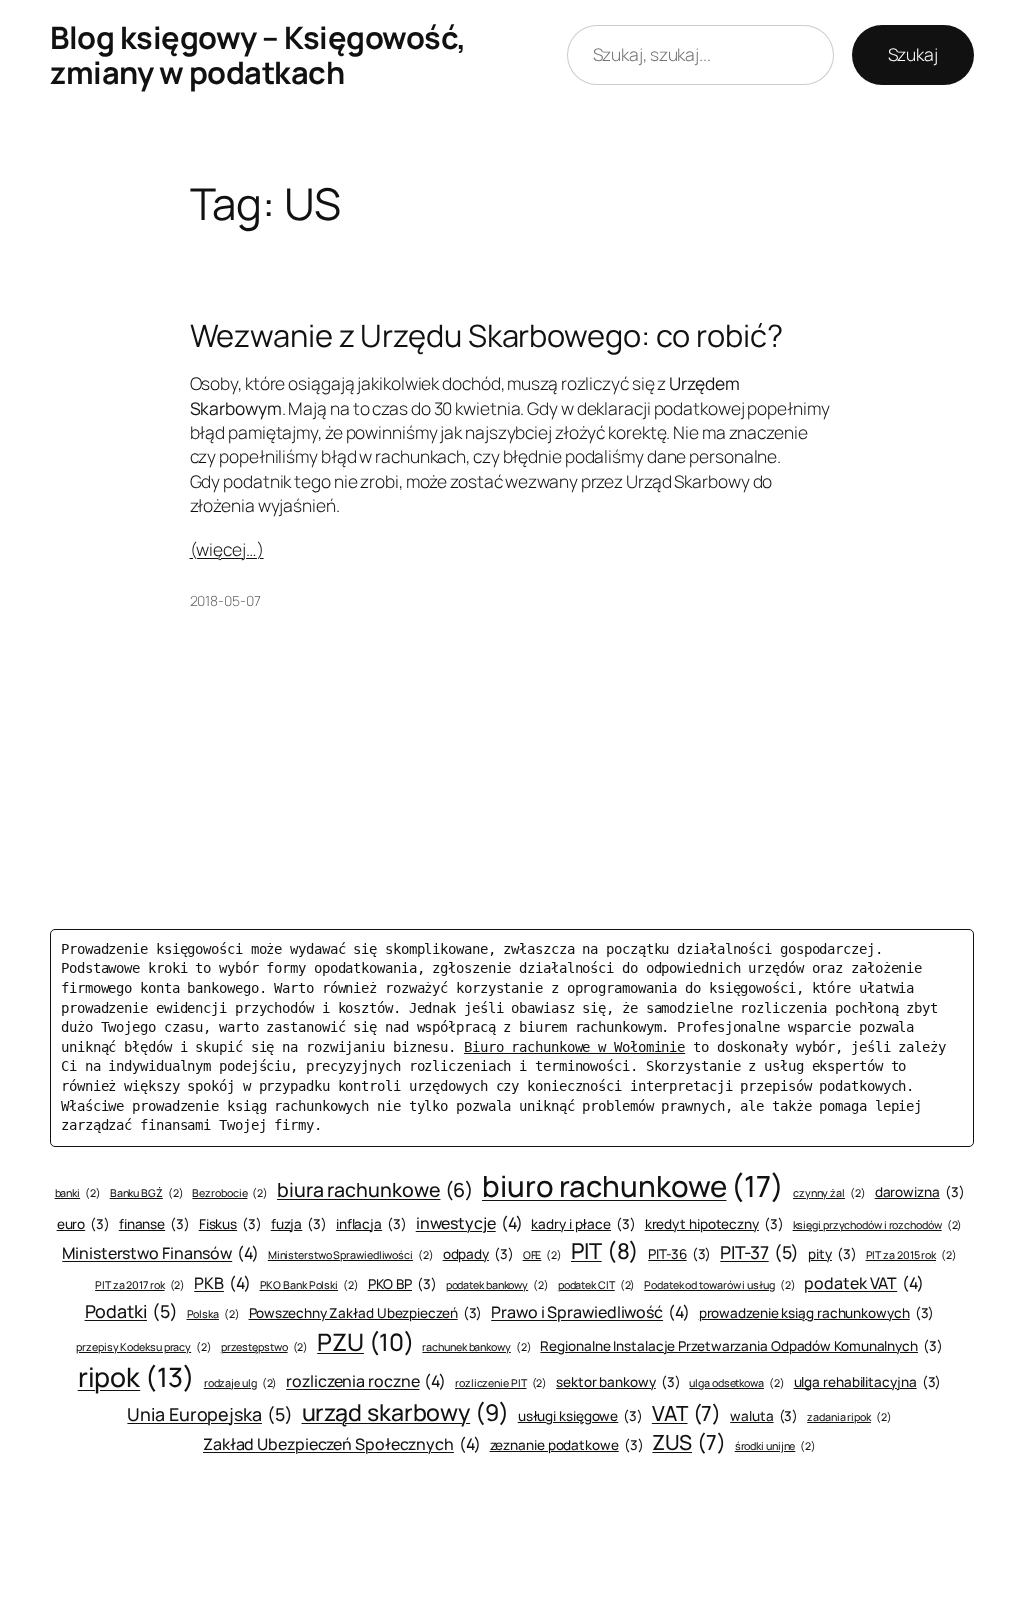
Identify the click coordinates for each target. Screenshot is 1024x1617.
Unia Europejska (209, 1414)
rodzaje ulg (241, 1383)
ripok (136, 1377)
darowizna (920, 1192)
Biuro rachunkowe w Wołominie (574, 1047)
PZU (365, 1341)
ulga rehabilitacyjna (868, 1382)
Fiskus (230, 1224)
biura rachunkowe (375, 1189)
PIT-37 (759, 1252)
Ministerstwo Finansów (160, 1253)
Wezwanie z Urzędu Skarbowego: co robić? (486, 335)
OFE (542, 1255)
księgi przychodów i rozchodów (878, 1225)
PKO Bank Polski (309, 1285)
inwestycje (469, 1223)
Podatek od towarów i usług (719, 1285)
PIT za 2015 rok (911, 1255)
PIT (605, 1251)
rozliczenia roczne (366, 1381)
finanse (154, 1224)
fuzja (299, 1224)
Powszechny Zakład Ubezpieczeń (366, 1313)
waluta (764, 1416)
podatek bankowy (497, 1285)
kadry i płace (583, 1224)
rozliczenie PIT (501, 1383)
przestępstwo (265, 1347)
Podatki (131, 1311)
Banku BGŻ (147, 1193)
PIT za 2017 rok (140, 1285)
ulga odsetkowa (736, 1383)
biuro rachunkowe (633, 1186)
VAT (686, 1413)
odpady (478, 1254)
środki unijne (775, 1446)
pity (832, 1254)
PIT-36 (679, 1254)
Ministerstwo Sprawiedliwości (351, 1255)
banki (78, 1193)
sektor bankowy (618, 1382)
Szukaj (913, 54)
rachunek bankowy (476, 1347)
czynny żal (829, 1193)
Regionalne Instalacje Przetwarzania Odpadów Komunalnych (741, 1346)
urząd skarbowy (405, 1412)
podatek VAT (864, 1283)
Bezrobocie (230, 1193)
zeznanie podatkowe (567, 1445)
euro (83, 1224)
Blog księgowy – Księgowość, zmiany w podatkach (258, 54)
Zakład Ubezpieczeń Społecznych (342, 1444)
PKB (222, 1283)
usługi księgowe (580, 1416)
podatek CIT (597, 1285)
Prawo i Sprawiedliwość (590, 1312)
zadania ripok (849, 1417)
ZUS (688, 1442)
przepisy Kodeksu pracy (144, 1347)
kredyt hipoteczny (714, 1224)
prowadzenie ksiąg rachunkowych (817, 1313)
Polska (213, 1314)
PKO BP (402, 1284)
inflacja (371, 1224)
